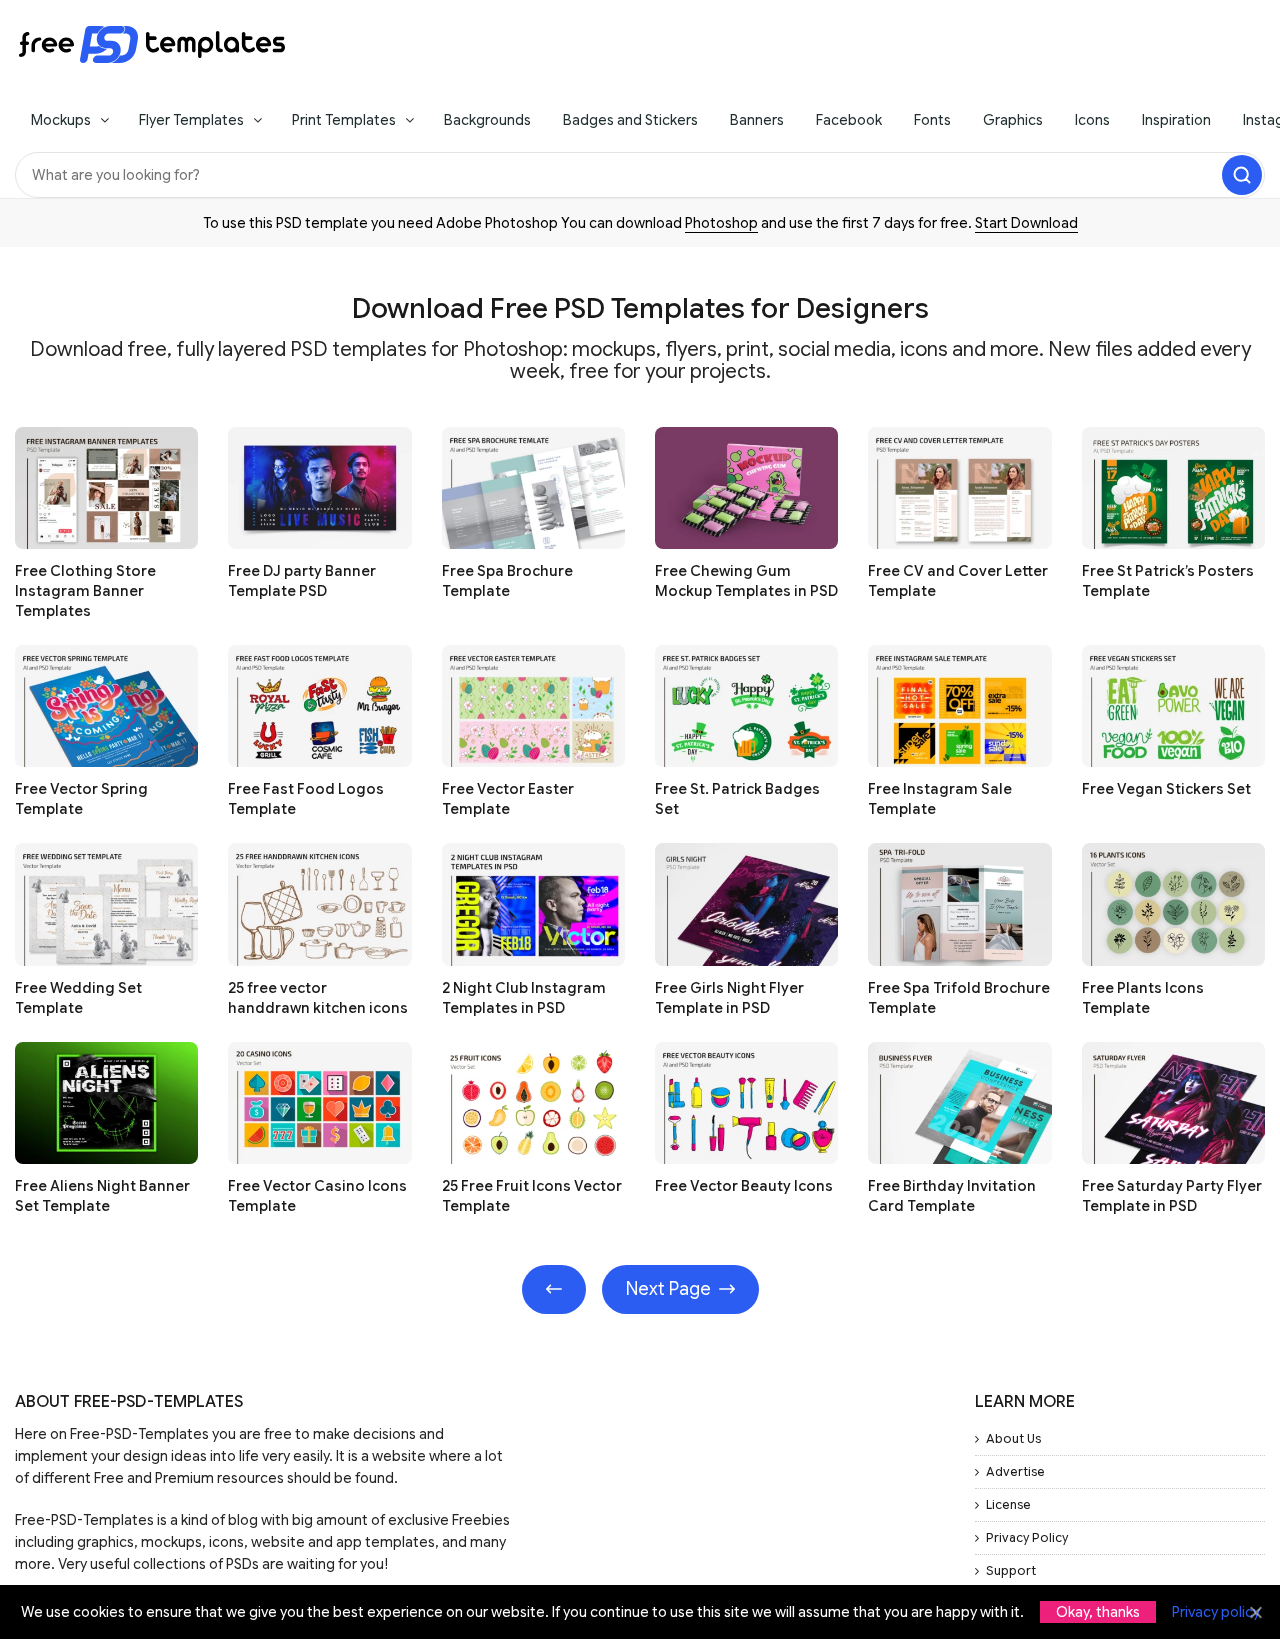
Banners (757, 120)
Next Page (668, 1289)
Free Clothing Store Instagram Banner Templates (85, 591)
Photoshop (721, 223)
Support (1011, 1570)
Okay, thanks (1098, 1612)
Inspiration (1176, 120)
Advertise (1015, 1471)
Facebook (849, 120)
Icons (1092, 120)
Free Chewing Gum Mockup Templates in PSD (746, 581)
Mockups (61, 120)
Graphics (1013, 120)
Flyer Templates (191, 120)
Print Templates (344, 120)
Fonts (932, 120)
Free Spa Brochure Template (507, 581)
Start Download (1026, 223)
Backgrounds (487, 120)
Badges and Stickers (630, 120)
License (1008, 1504)
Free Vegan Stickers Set (1166, 789)
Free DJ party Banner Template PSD (302, 581)
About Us (1013, 1438)
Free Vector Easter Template (508, 799)
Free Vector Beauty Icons (744, 1186)
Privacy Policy (1027, 1537)
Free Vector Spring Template (81, 799)
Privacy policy (1216, 1612)
